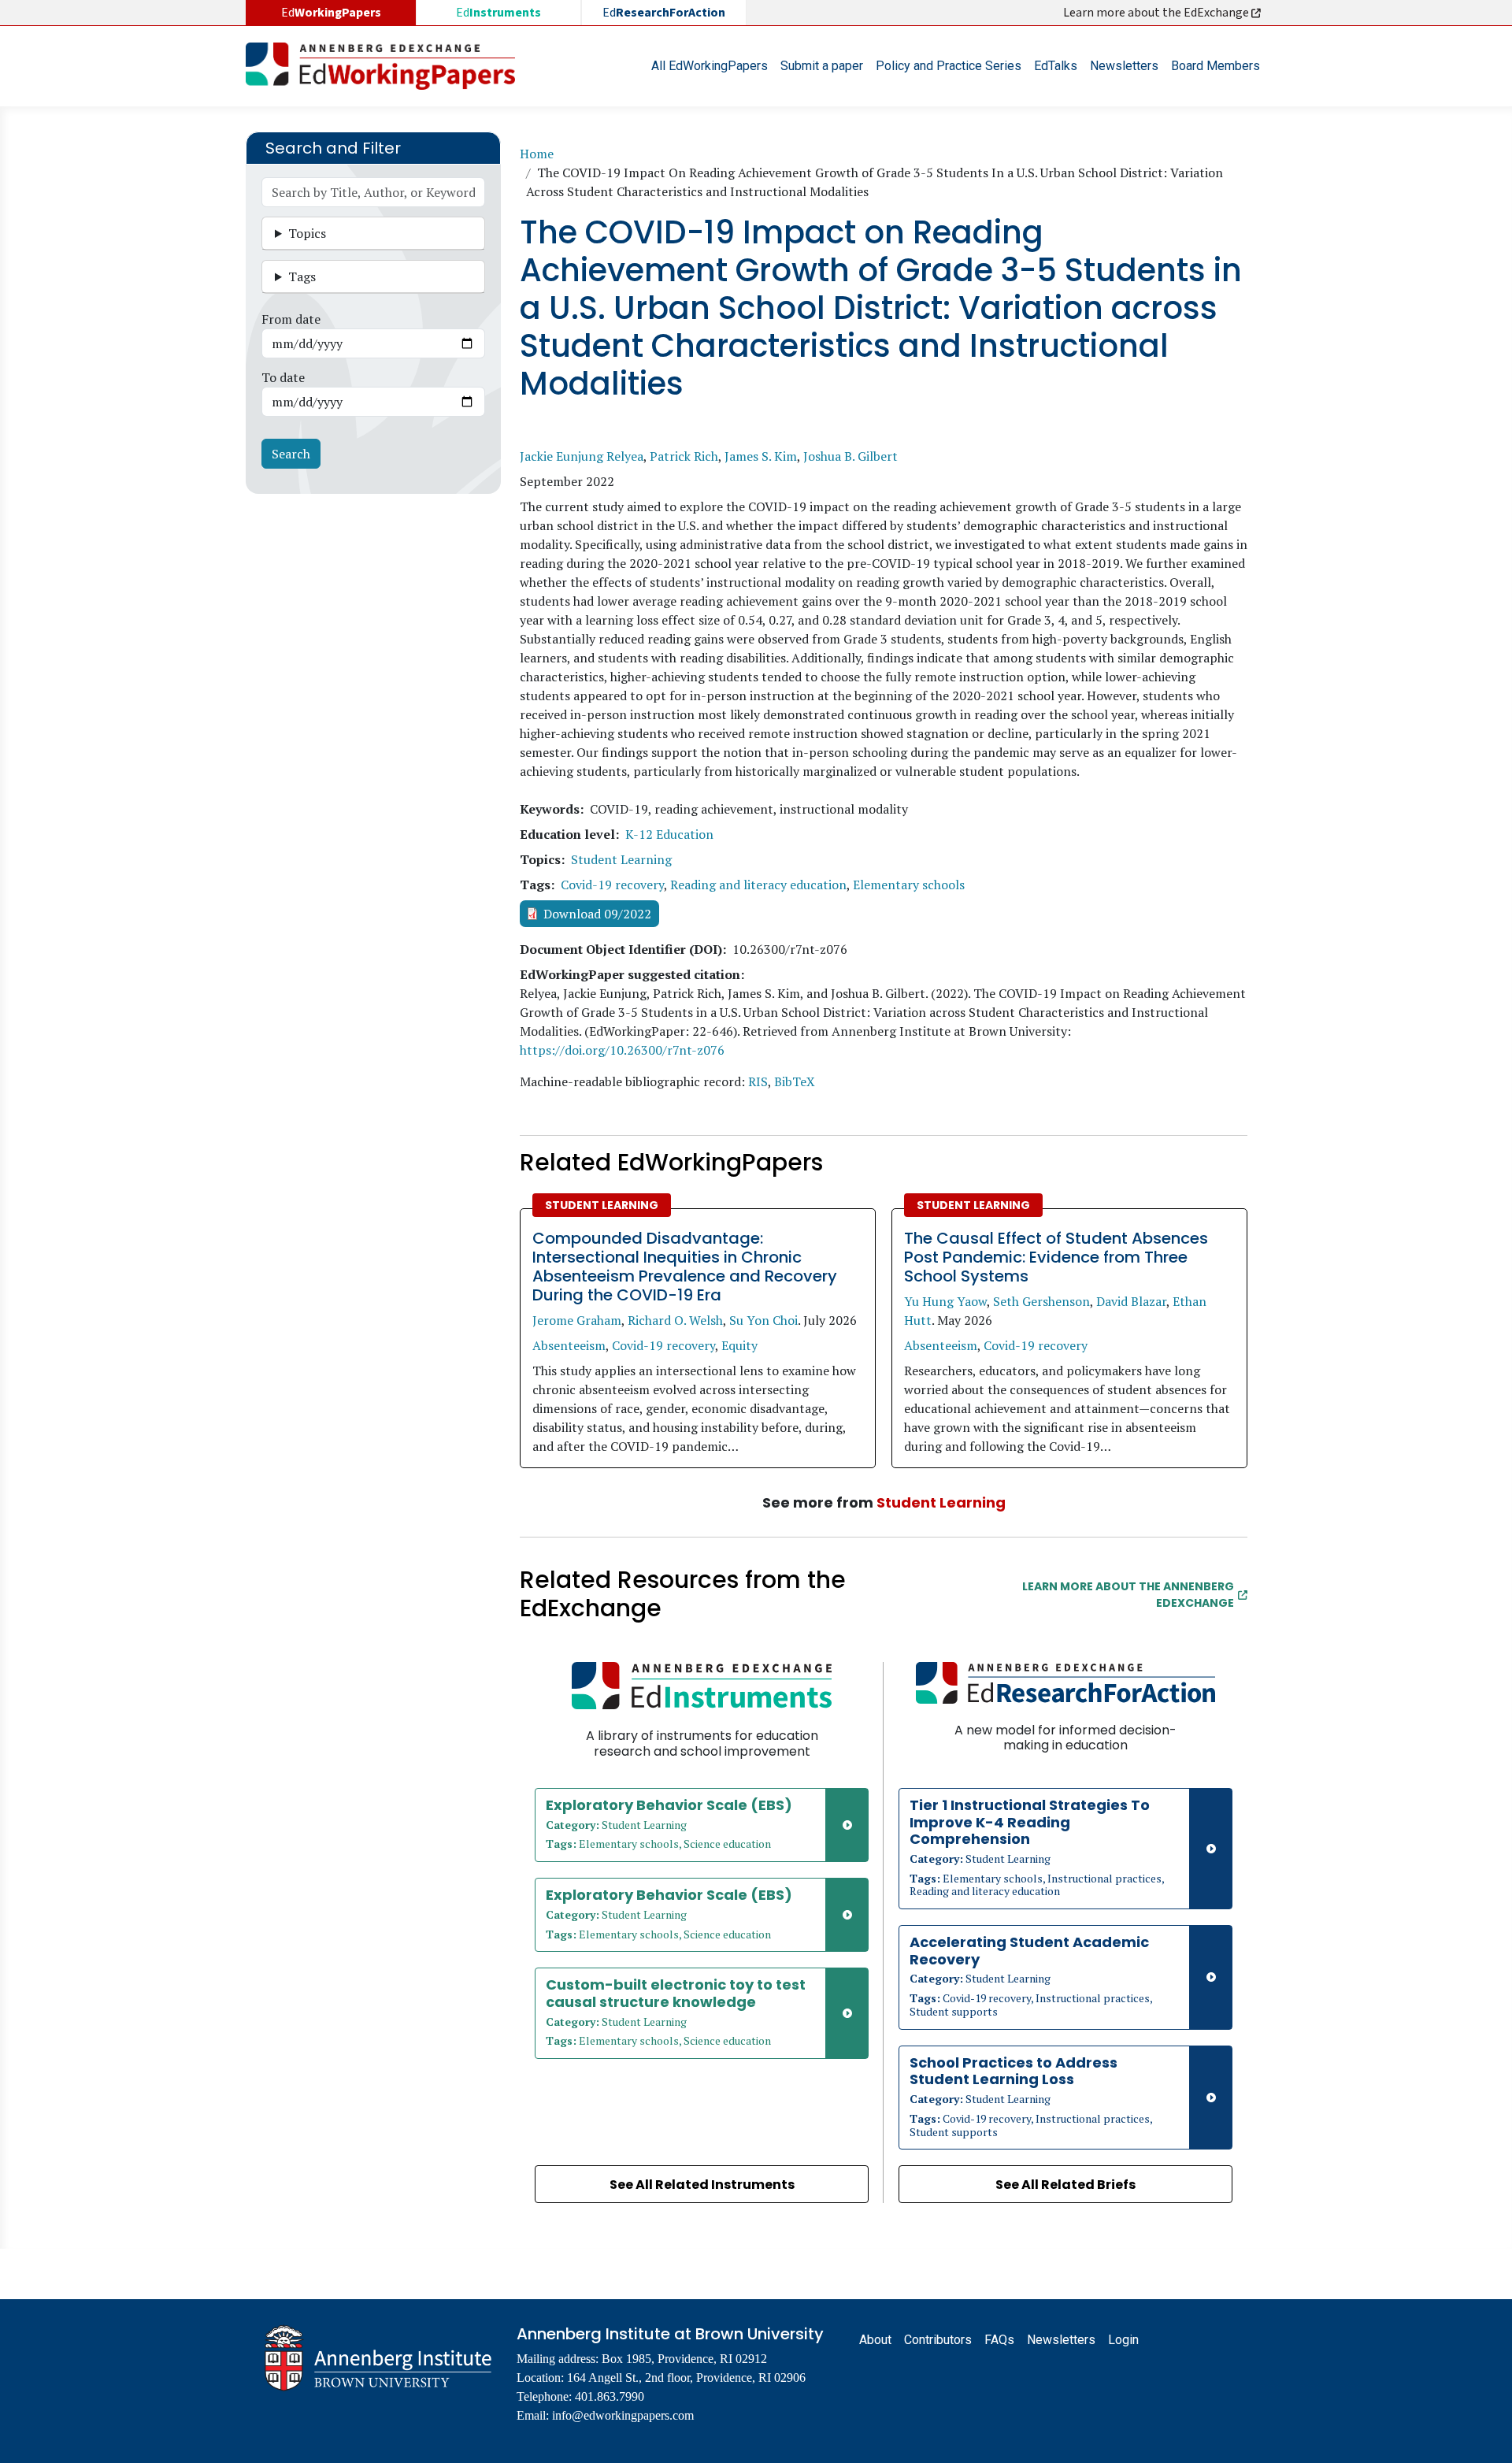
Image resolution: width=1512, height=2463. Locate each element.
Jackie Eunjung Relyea (582, 456)
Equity (739, 1345)
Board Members (1216, 66)
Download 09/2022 (597, 914)
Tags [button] (302, 276)
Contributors (938, 2340)
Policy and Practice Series (949, 66)
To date (283, 377)
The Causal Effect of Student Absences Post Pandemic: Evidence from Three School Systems (1056, 1257)
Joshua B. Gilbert (850, 456)
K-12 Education (669, 834)
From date (291, 319)
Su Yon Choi (763, 1320)
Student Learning (621, 859)
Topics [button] (307, 233)
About (875, 2340)
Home (537, 154)
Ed (498, 13)
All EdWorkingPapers (710, 66)
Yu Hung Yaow (945, 1301)
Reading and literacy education (758, 885)
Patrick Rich (684, 456)
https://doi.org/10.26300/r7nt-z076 (622, 1050)
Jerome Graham (577, 1320)
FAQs (999, 2340)
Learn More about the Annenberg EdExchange (1128, 1595)
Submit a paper (822, 66)
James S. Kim (761, 456)
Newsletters (1124, 66)
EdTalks (1056, 66)
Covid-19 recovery (612, 885)
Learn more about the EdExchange (1157, 13)
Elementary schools (909, 885)
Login (1123, 2340)
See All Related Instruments (702, 2185)
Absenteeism (569, 1345)
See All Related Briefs (1065, 2185)
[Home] (387, 66)
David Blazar (1131, 1301)
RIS (758, 1081)
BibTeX (795, 1081)
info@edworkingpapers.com (623, 2415)
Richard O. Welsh (675, 1320)
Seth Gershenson (1041, 1301)
